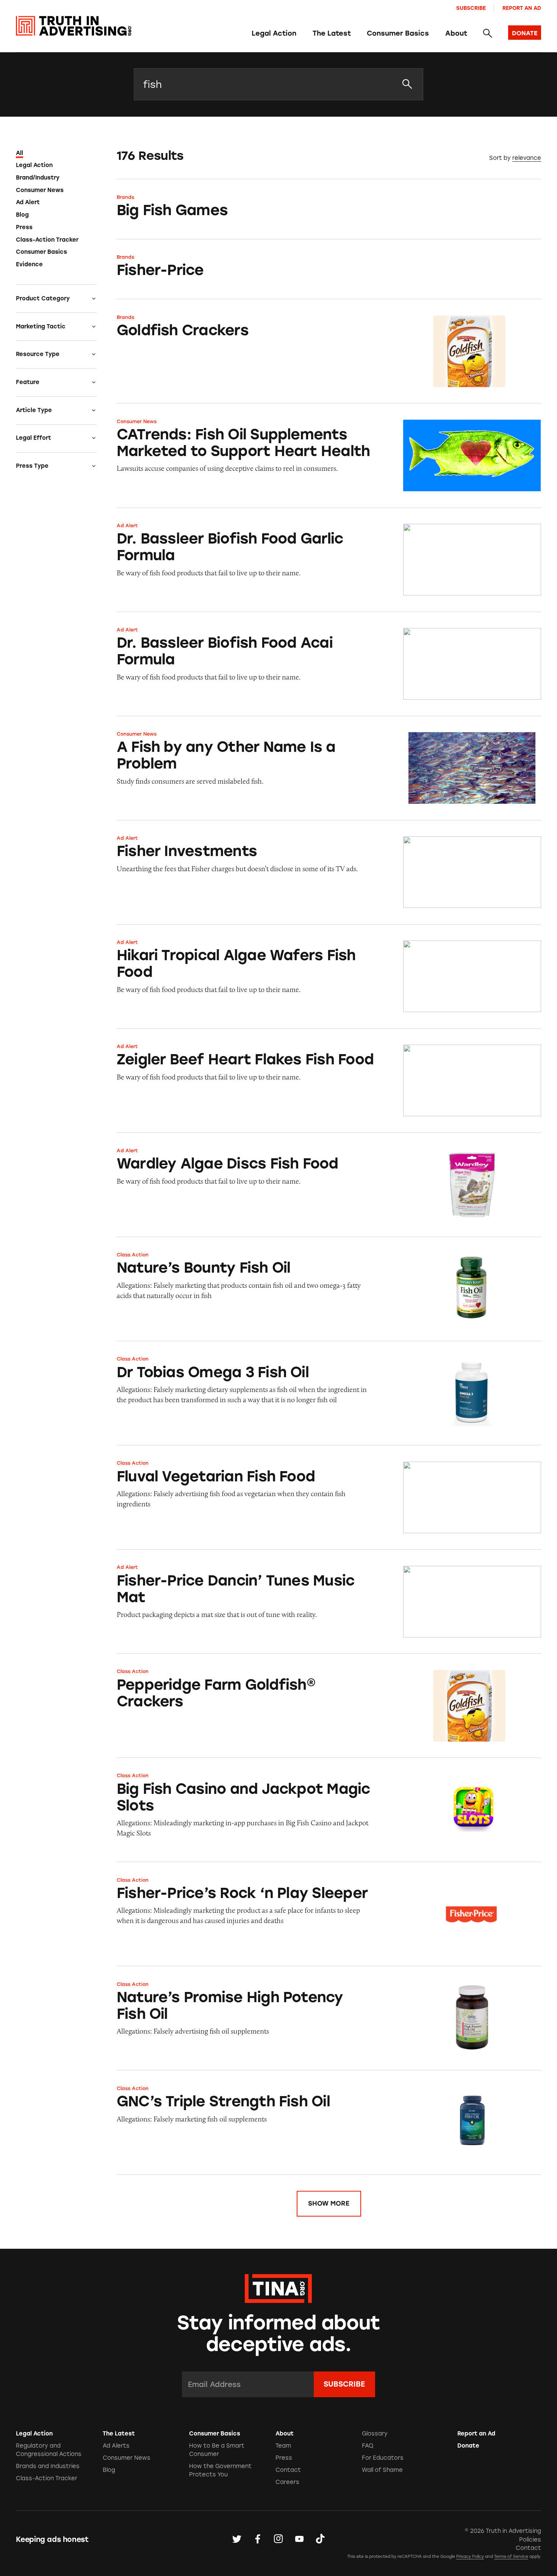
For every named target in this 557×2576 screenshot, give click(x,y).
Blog (22, 215)
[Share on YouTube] (299, 2539)
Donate (468, 2446)
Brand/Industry (38, 178)
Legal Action (274, 33)
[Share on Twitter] (237, 2539)
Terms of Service (511, 2556)
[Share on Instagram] (278, 2539)
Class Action (133, 1255)
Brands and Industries (48, 2466)
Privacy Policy (470, 2556)
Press (24, 227)
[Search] (487, 34)
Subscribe (471, 8)
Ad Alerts (116, 2446)
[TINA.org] (278, 2287)
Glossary (375, 2434)
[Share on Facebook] (258, 2539)
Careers (287, 2482)
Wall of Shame (382, 2470)
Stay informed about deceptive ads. (279, 2334)
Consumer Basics (398, 33)
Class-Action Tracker (47, 240)
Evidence (29, 264)
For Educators (383, 2458)
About (456, 33)
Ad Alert (28, 202)
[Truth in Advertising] (74, 26)
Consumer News (40, 190)
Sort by (500, 158)
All (20, 153)
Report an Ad (522, 8)
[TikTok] (320, 2539)
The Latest (332, 33)
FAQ (368, 2446)
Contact (288, 2470)
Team (283, 2446)
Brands (125, 197)
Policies (530, 2540)
